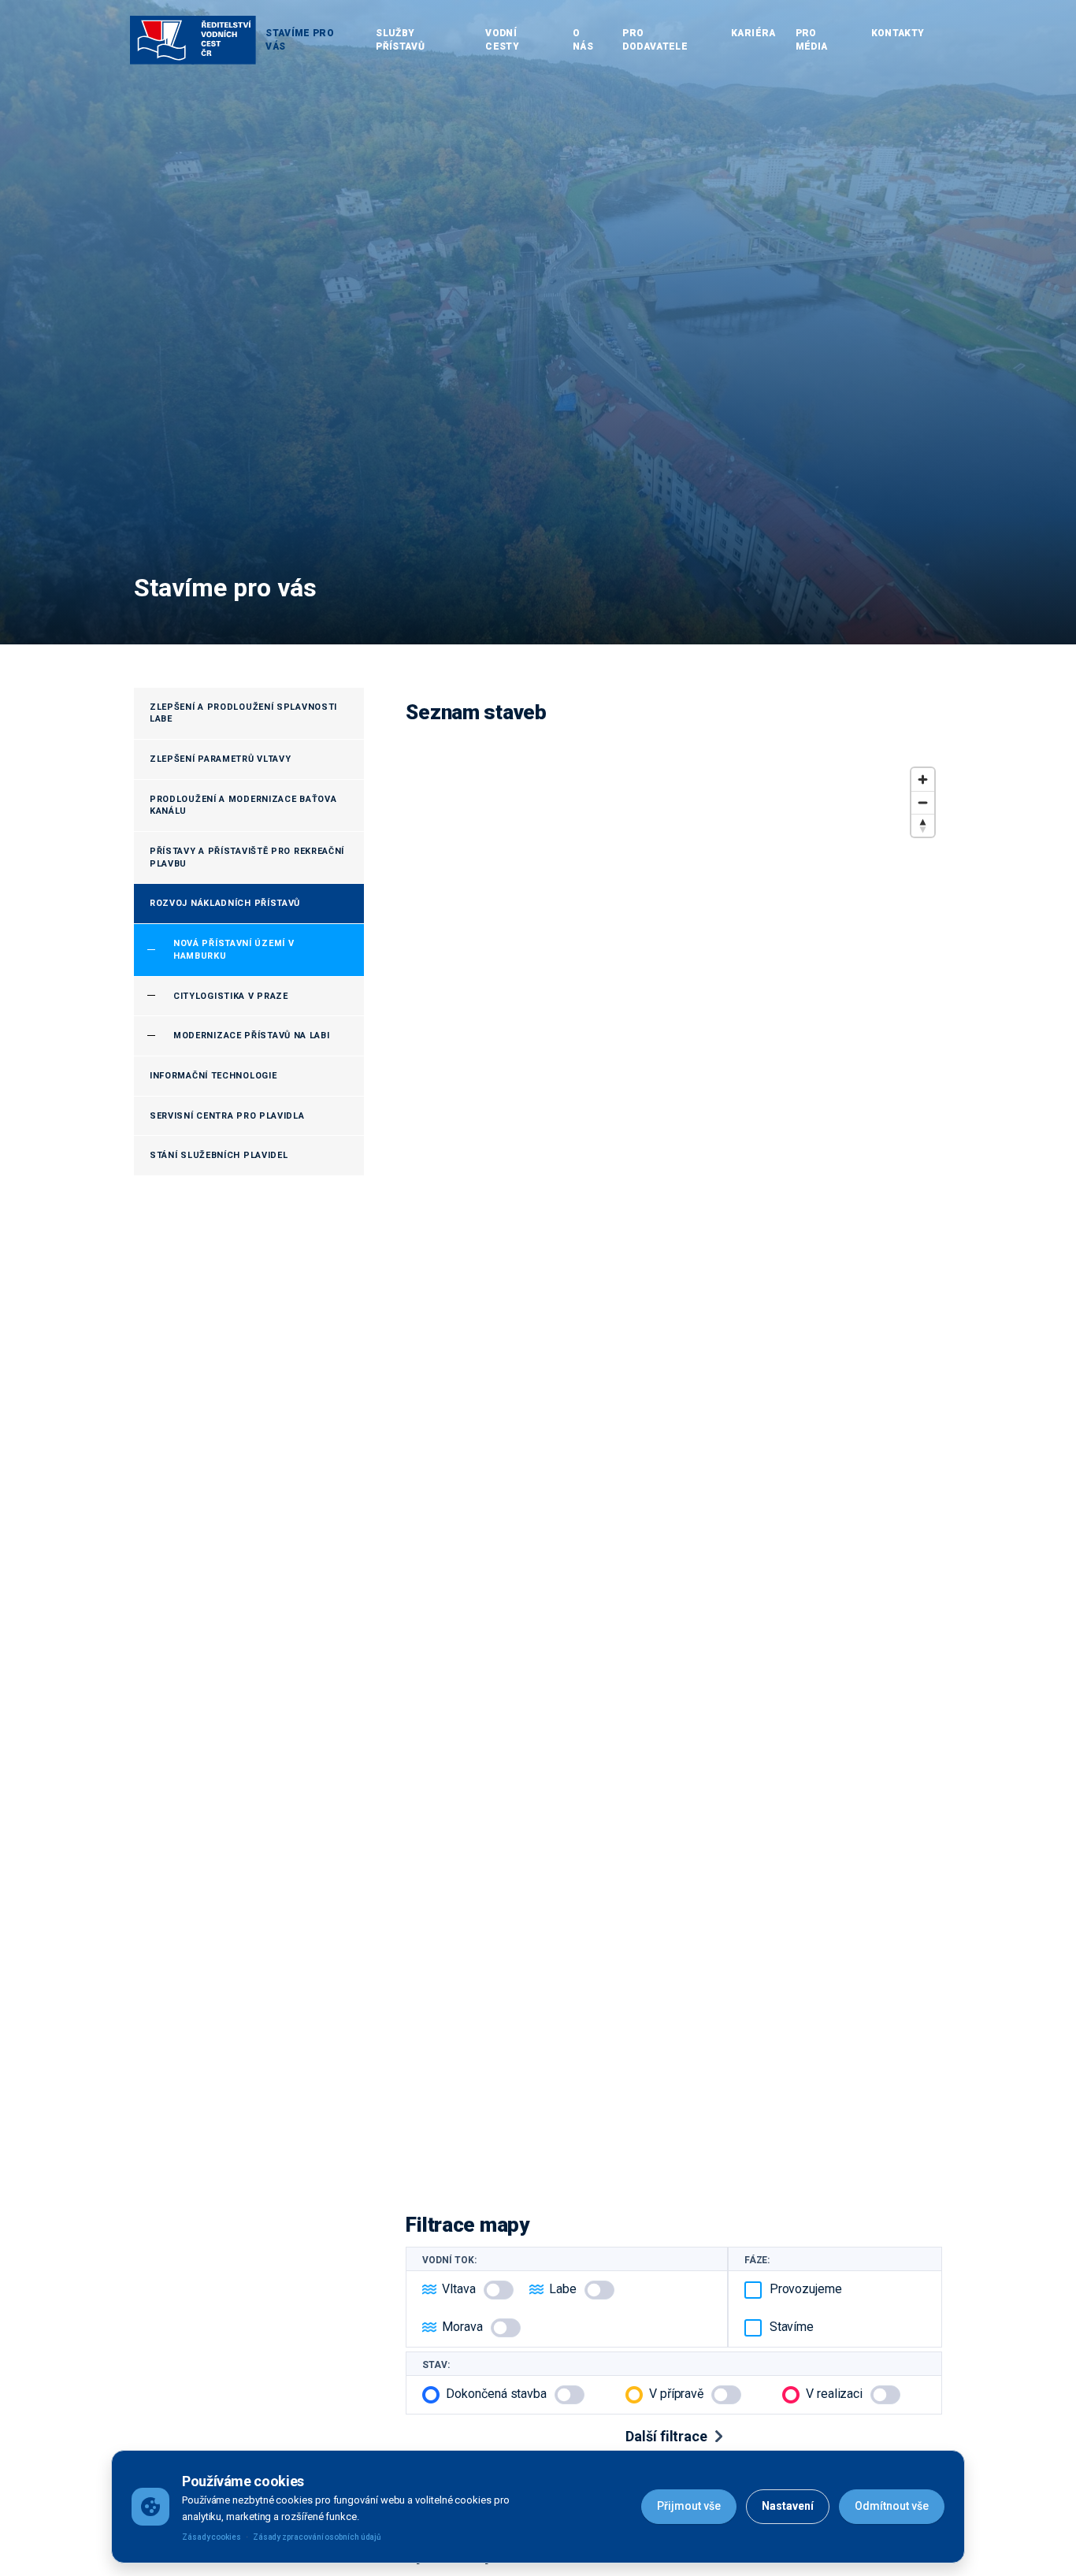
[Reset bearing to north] (923, 825)
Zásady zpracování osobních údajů (317, 2537)
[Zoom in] (923, 779)
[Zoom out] (923, 802)
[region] (674, 1469)
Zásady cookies (211, 2537)
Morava (462, 2327)
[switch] (499, 2290)
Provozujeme (806, 2289)
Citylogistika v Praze (231, 996)
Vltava (459, 2289)
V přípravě (676, 2394)
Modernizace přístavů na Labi (252, 1036)
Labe (563, 2289)
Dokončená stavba (496, 2394)
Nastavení (788, 2506)
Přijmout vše (689, 2506)
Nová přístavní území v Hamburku (234, 950)
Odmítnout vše (892, 2506)
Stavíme (792, 2327)
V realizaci (834, 2394)
